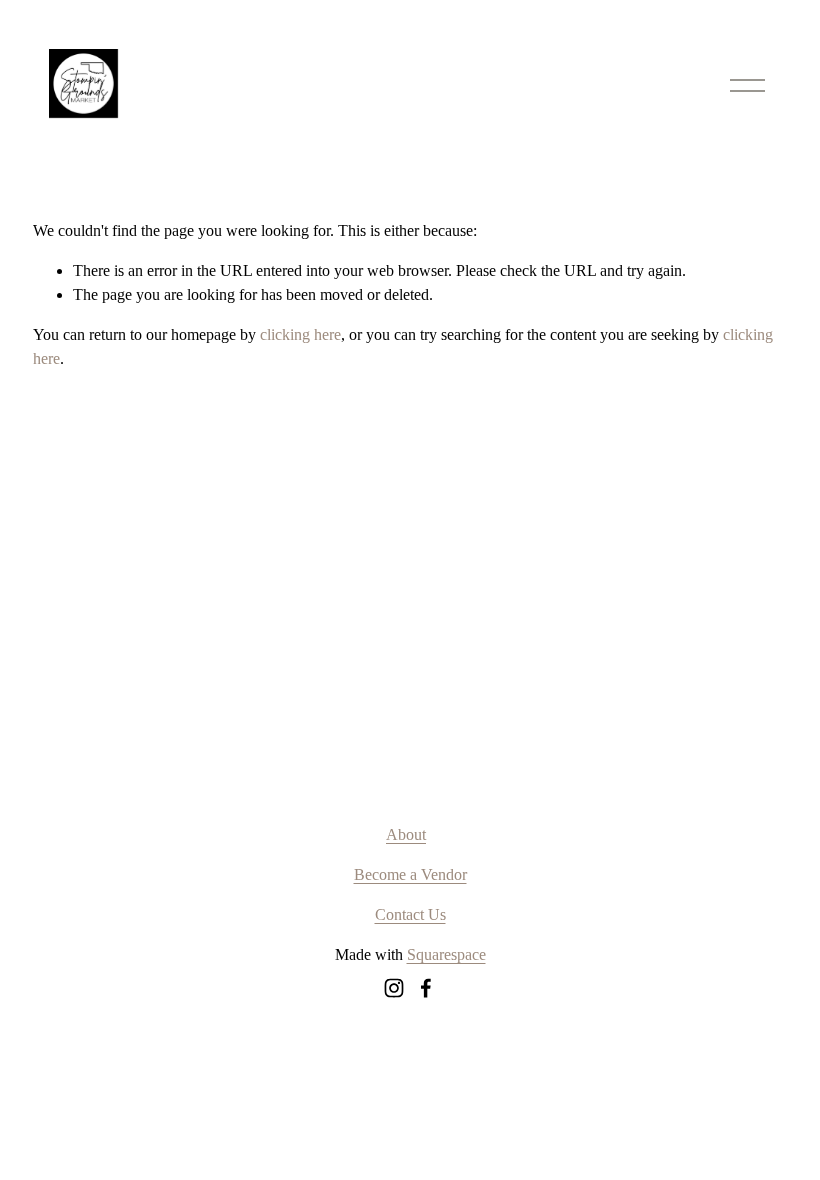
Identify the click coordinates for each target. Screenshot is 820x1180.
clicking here (300, 334)
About (406, 834)
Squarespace (446, 954)
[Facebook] (426, 988)
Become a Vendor (410, 874)
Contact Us (410, 914)
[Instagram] (394, 988)
